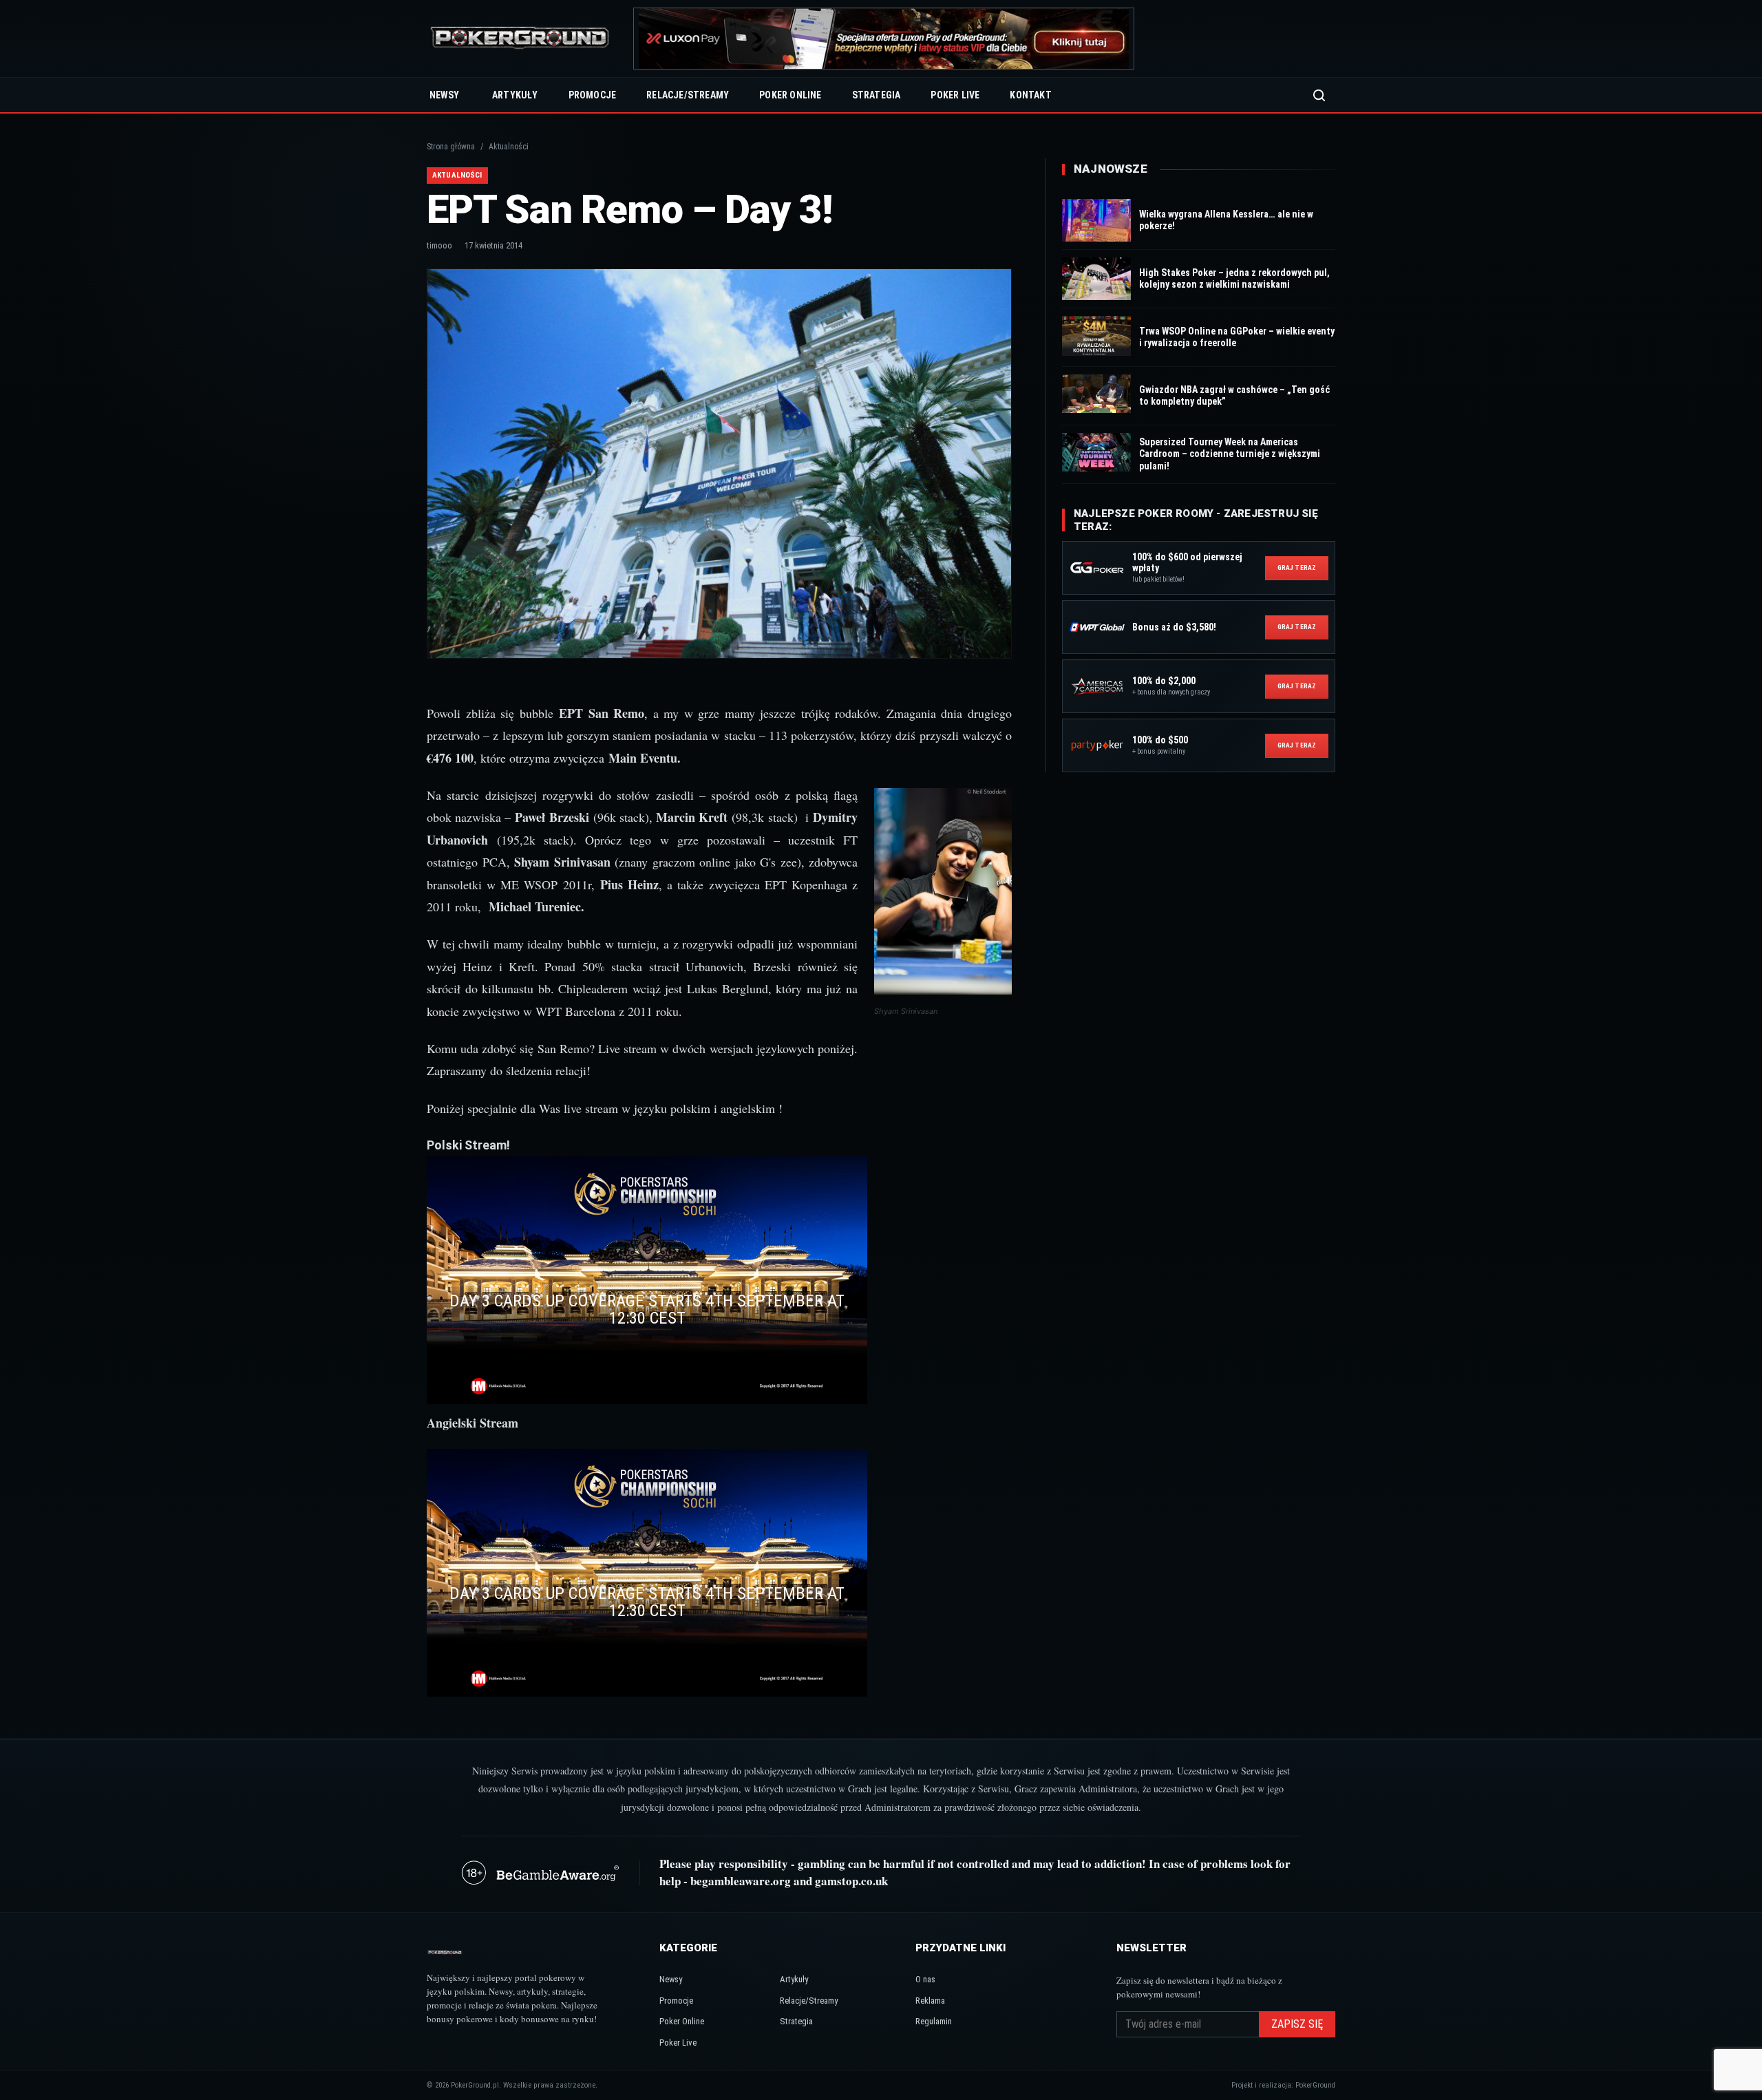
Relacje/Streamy (688, 95)
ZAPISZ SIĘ (1297, 2024)
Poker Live (955, 95)
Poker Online (790, 95)
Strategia (877, 95)
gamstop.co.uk (851, 1881)
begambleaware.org (741, 1881)
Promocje (593, 95)
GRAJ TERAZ (1297, 568)
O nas (925, 1979)
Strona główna (451, 147)
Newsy (444, 95)
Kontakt (1030, 95)
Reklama (930, 2001)
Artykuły (515, 95)
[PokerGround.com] (520, 39)
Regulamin (934, 2021)
